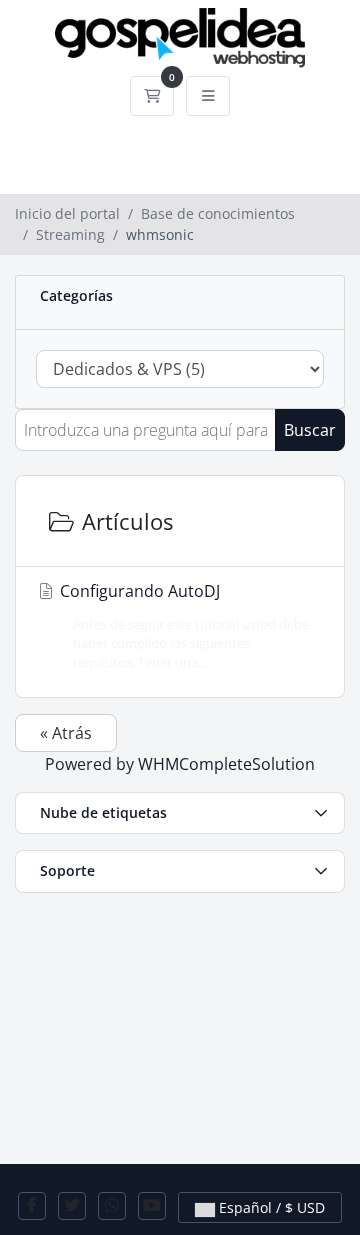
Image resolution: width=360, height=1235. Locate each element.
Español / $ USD (270, 1207)
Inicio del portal (67, 213)
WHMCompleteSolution (226, 764)
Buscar (310, 430)
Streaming (70, 234)
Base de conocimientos (218, 213)
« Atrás (66, 733)
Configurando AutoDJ (182, 625)
